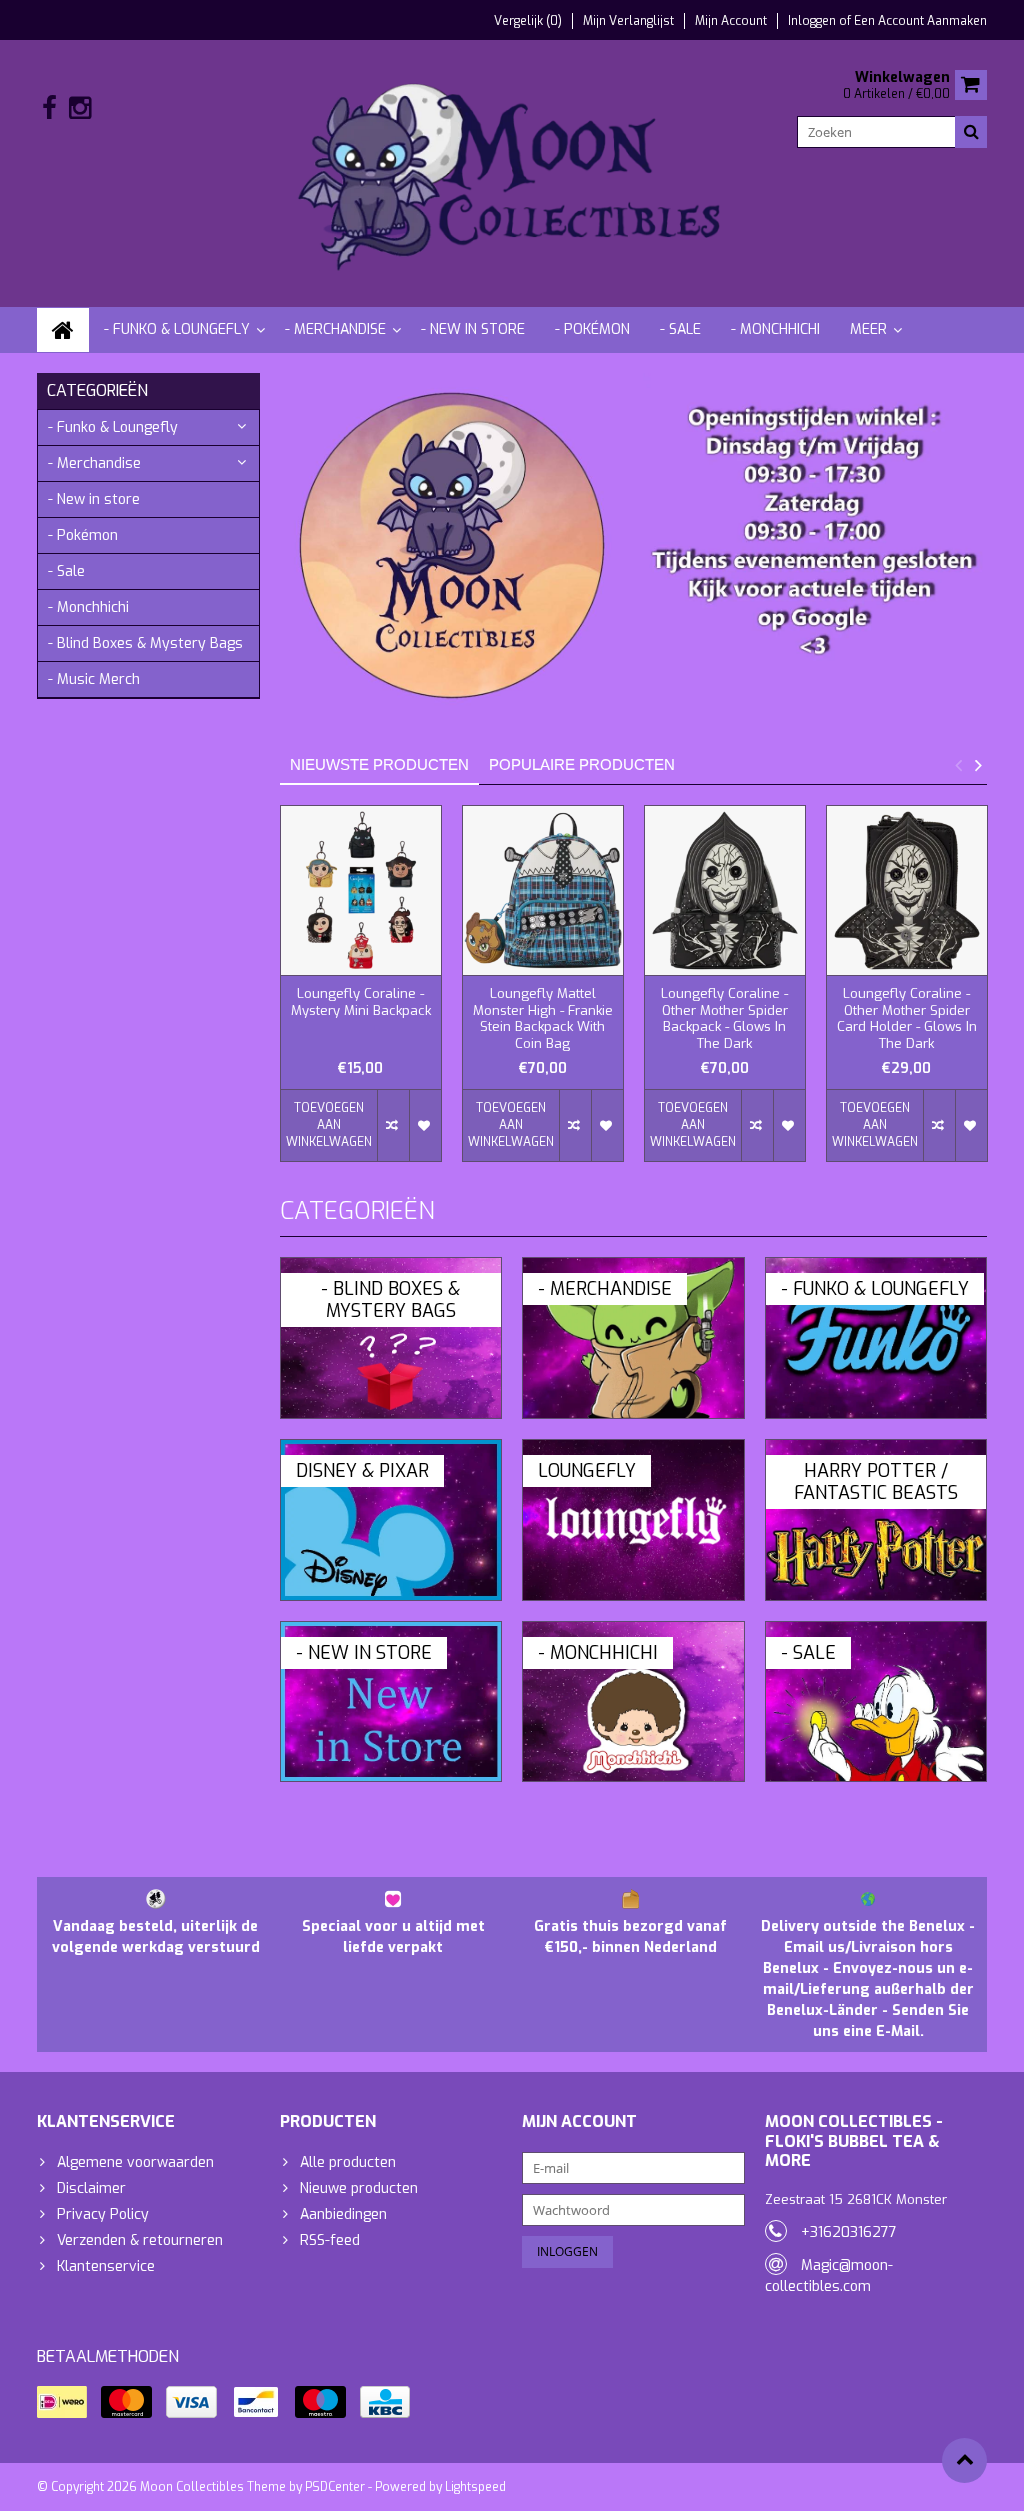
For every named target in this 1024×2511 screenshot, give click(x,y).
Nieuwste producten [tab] (379, 764)
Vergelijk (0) (528, 21)
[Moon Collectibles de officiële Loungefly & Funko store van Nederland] (512, 172)
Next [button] (978, 765)
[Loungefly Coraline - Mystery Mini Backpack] (361, 890)
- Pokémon (592, 329)
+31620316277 (849, 2232)
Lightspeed (475, 2487)
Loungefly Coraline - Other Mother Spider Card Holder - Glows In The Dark (907, 1019)
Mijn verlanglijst (628, 21)
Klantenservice (106, 2266)
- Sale (680, 329)
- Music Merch (94, 679)
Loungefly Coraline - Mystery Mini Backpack (361, 1002)
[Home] (63, 330)
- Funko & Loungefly (177, 329)
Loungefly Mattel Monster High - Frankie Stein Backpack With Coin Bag (543, 1019)
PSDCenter (335, 2487)
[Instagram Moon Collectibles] (79, 108)
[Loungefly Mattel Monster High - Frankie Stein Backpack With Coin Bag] (543, 890)
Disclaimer (91, 2188)
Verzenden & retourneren (140, 2240)
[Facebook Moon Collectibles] (49, 108)
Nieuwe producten (359, 2188)
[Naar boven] (964, 2460)
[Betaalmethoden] (62, 2402)
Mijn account (731, 21)
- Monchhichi (775, 329)
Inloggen (813, 21)
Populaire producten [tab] (582, 764)
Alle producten (348, 2162)
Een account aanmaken (920, 21)
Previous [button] (958, 765)
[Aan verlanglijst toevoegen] (425, 1125)
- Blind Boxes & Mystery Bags (145, 643)
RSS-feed (330, 2240)
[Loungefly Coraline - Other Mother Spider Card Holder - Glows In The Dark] (907, 890)
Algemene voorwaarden (135, 2162)
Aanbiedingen (343, 2214)
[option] (361, 993)
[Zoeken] (971, 132)
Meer (868, 329)
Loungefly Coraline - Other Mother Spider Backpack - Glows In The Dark (724, 1019)
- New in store (473, 329)
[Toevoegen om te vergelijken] (393, 1125)
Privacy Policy (103, 2214)
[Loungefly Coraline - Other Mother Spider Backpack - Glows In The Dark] (725, 890)
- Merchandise (335, 329)
